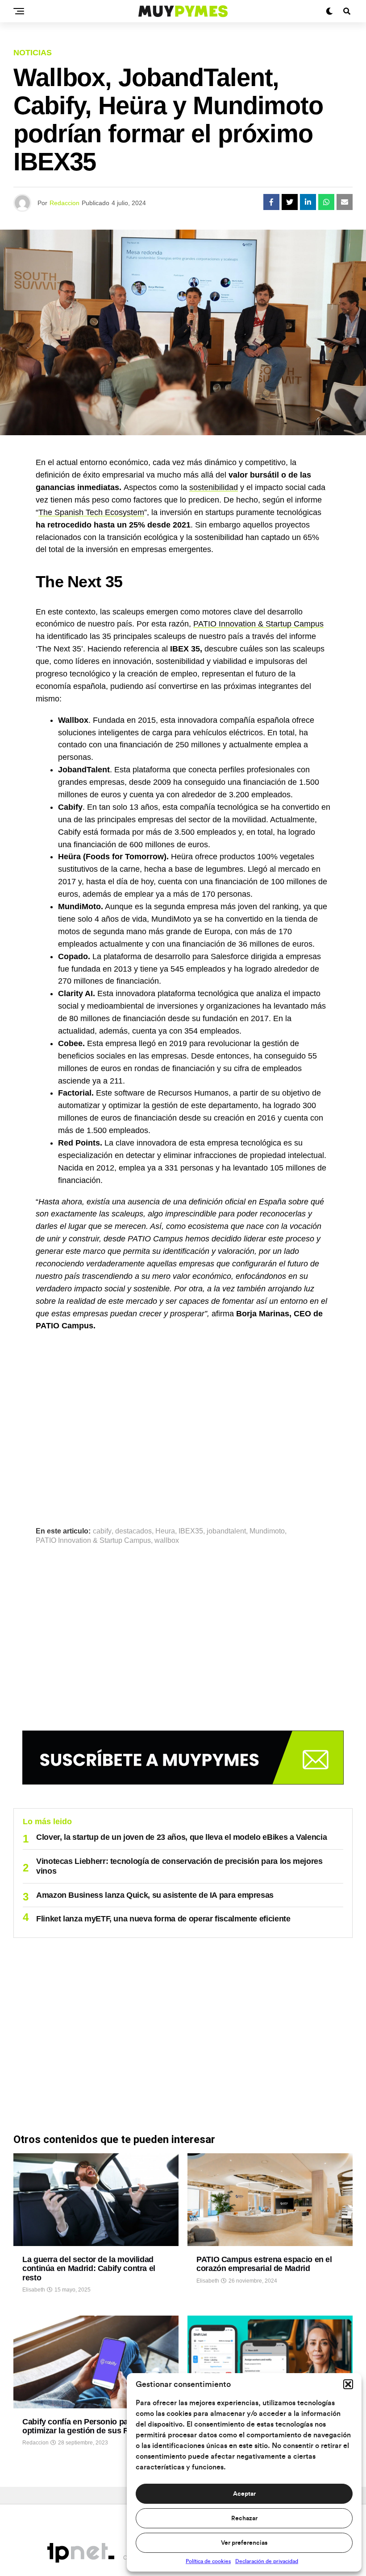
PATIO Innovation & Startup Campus (258, 624)
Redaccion (64, 203)
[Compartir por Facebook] (271, 202)
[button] (348, 2384)
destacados (133, 1531)
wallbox (167, 1541)
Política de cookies (208, 2561)
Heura (165, 1531)
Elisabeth (34, 2290)
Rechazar (244, 2518)
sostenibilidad (214, 487)
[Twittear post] (290, 202)
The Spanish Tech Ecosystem (91, 512)
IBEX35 (191, 1531)
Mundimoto (267, 1531)
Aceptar (244, 2494)
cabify (102, 1531)
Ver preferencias (244, 2543)
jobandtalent (226, 1531)
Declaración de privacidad (267, 2561)
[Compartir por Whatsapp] (326, 202)
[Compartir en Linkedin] (308, 202)
